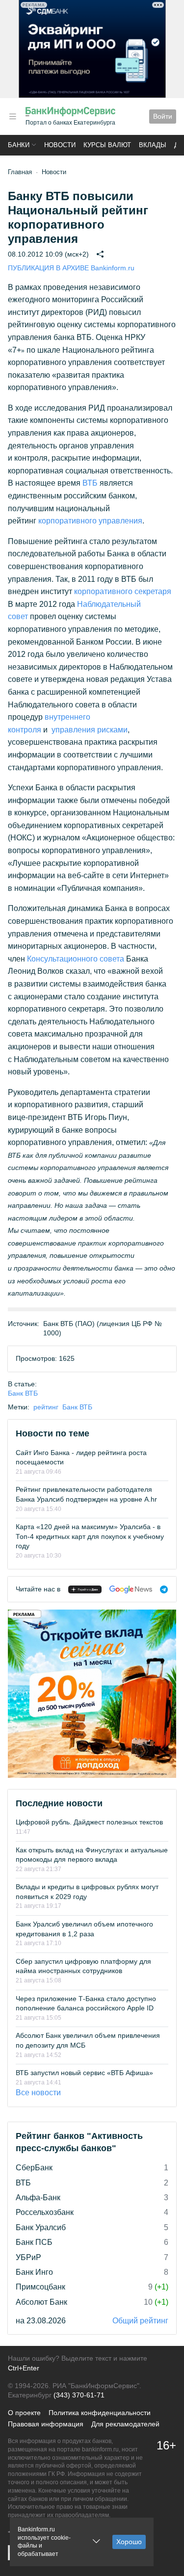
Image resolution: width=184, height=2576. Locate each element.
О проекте (24, 2413)
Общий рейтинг (140, 2321)
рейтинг (46, 1407)
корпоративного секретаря (123, 591)
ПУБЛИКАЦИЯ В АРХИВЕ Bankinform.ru (71, 268)
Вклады (153, 145)
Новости (60, 145)
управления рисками (90, 730)
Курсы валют (107, 145)
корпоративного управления (90, 521)
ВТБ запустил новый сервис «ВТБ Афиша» (84, 2073)
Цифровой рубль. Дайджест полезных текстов (89, 1822)
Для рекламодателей (125, 2424)
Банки (19, 145)
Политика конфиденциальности (100, 2413)
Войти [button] (163, 116)
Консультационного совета (76, 959)
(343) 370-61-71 (79, 2395)
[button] (13, 117)
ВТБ (90, 483)
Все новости (38, 2093)
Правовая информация (46, 2424)
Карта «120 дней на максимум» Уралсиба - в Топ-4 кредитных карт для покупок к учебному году (90, 1536)
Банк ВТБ (23, 1393)
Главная (20, 172)
